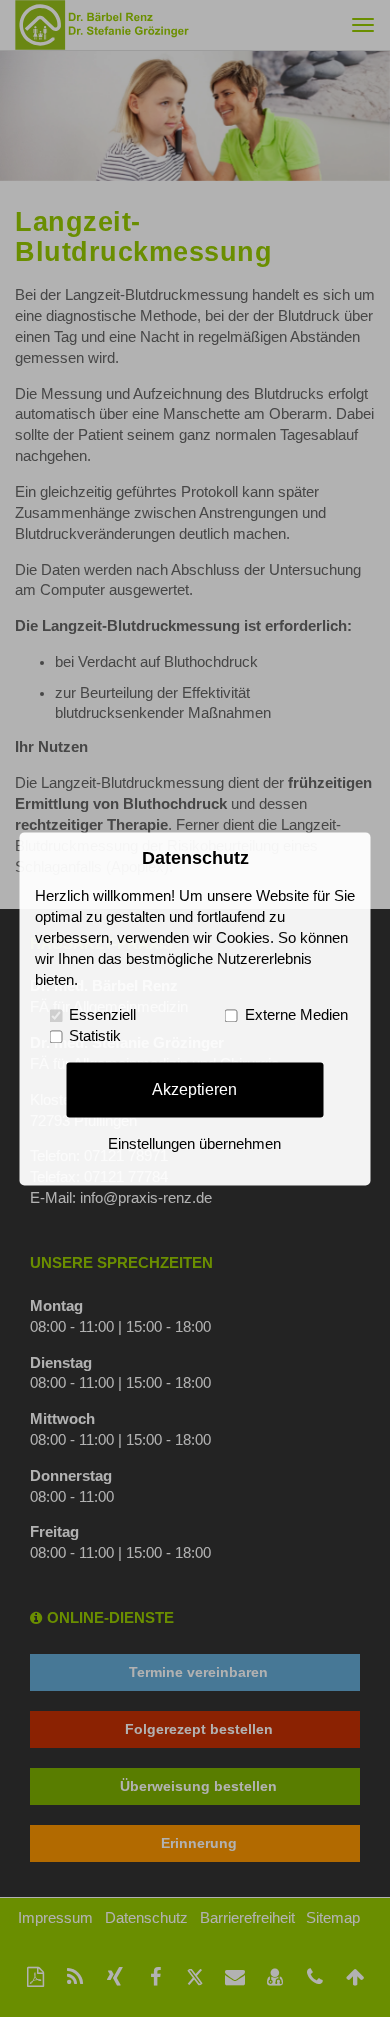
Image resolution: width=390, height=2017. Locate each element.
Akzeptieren (194, 1089)
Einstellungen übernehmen (194, 1144)
